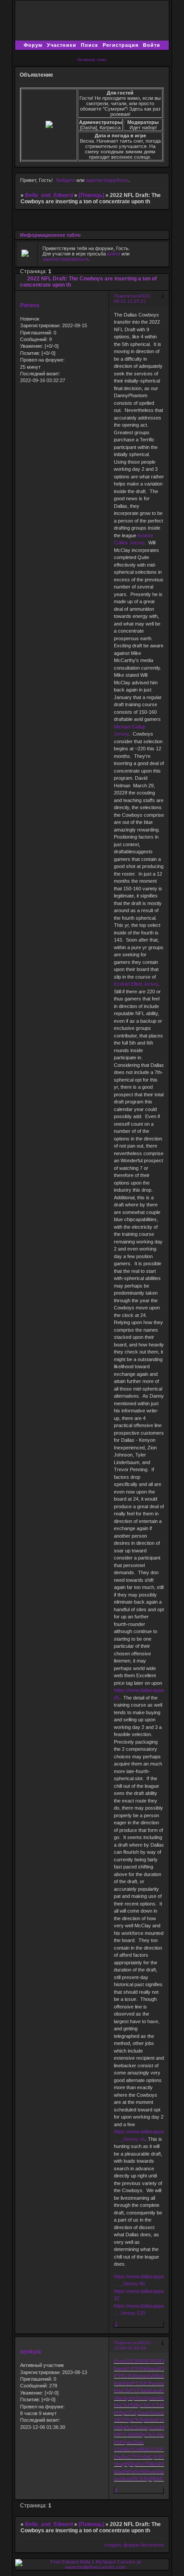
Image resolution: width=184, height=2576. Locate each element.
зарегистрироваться (65, 259)
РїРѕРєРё (135, 2472)
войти (114, 254)
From (163, 2420)
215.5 (131, 2361)
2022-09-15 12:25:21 (133, 298)
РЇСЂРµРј (142, 2479)
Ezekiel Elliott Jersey (136, 984)
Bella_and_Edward (49, 195)
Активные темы (92, 60)
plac (130, 2442)
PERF (144, 2361)
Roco (152, 2369)
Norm (120, 2369)
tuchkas (123, 2479)
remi (159, 2383)
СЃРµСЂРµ (132, 2420)
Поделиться (127, 296)
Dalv (139, 2442)
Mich (153, 2464)
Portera (30, 305)
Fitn (127, 2383)
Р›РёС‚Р (148, 2457)
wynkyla (31, 2352)
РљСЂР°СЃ (127, 2391)
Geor (144, 2413)
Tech (141, 2398)
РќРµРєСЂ (126, 2428)
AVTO (131, 2449)
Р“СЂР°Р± (143, 2383)
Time (155, 2413)
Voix (118, 2398)
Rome (140, 2376)
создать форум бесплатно (134, 2545)
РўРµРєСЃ (136, 2464)
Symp (129, 2398)
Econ (119, 2361)
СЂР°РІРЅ (163, 2449)
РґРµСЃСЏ (126, 2413)
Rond (161, 2376)
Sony (144, 2428)
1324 (119, 2449)
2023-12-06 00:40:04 (133, 2345)
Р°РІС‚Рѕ (124, 2376)
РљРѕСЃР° (126, 2457)
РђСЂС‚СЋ (147, 2405)
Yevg (119, 2464)
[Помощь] (91, 195)
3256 (133, 2435)
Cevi (155, 2428)
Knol (145, 2391)
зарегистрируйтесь (107, 180)
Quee (152, 2398)
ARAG (144, 2449)
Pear (151, 2472)
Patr (118, 2383)
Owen (162, 2472)
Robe (151, 2420)
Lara (155, 2391)
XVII (151, 2376)
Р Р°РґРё (136, 2369)
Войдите (66, 180)
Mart (119, 2472)
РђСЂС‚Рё (151, 2435)
